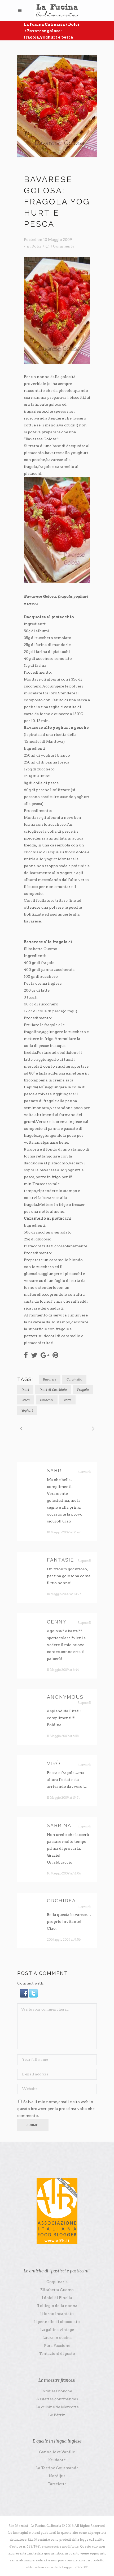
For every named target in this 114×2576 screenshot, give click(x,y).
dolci (25, 1390)
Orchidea (61, 1901)
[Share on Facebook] (26, 1355)
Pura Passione (57, 2346)
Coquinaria (57, 2282)
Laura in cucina (57, 2338)
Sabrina (59, 1825)
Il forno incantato (57, 2314)
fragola (83, 1390)
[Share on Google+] (45, 1355)
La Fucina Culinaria (44, 24)
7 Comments (62, 246)
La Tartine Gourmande (57, 2468)
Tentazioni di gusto (57, 2353)
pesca (26, 1400)
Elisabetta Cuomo (57, 2290)
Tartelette (57, 2484)
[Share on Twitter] (34, 1355)
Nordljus (57, 2476)
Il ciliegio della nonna (57, 2306)
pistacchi (47, 1400)
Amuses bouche (57, 2391)
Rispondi (84, 1471)
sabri (55, 1470)
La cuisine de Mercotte (57, 2407)
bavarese (50, 1379)
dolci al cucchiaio (53, 1390)
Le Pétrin (57, 2415)
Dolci (74, 24)
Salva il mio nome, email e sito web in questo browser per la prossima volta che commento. (56, 2109)
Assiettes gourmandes (57, 2399)
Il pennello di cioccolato (57, 2322)
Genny (57, 1622)
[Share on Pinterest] (55, 1355)
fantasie (60, 1560)
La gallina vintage (57, 2330)
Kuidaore (57, 2460)
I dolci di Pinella (57, 2298)
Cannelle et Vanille (57, 2452)
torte (67, 1400)
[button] (25, 1996)
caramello (74, 1379)
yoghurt (27, 1410)
